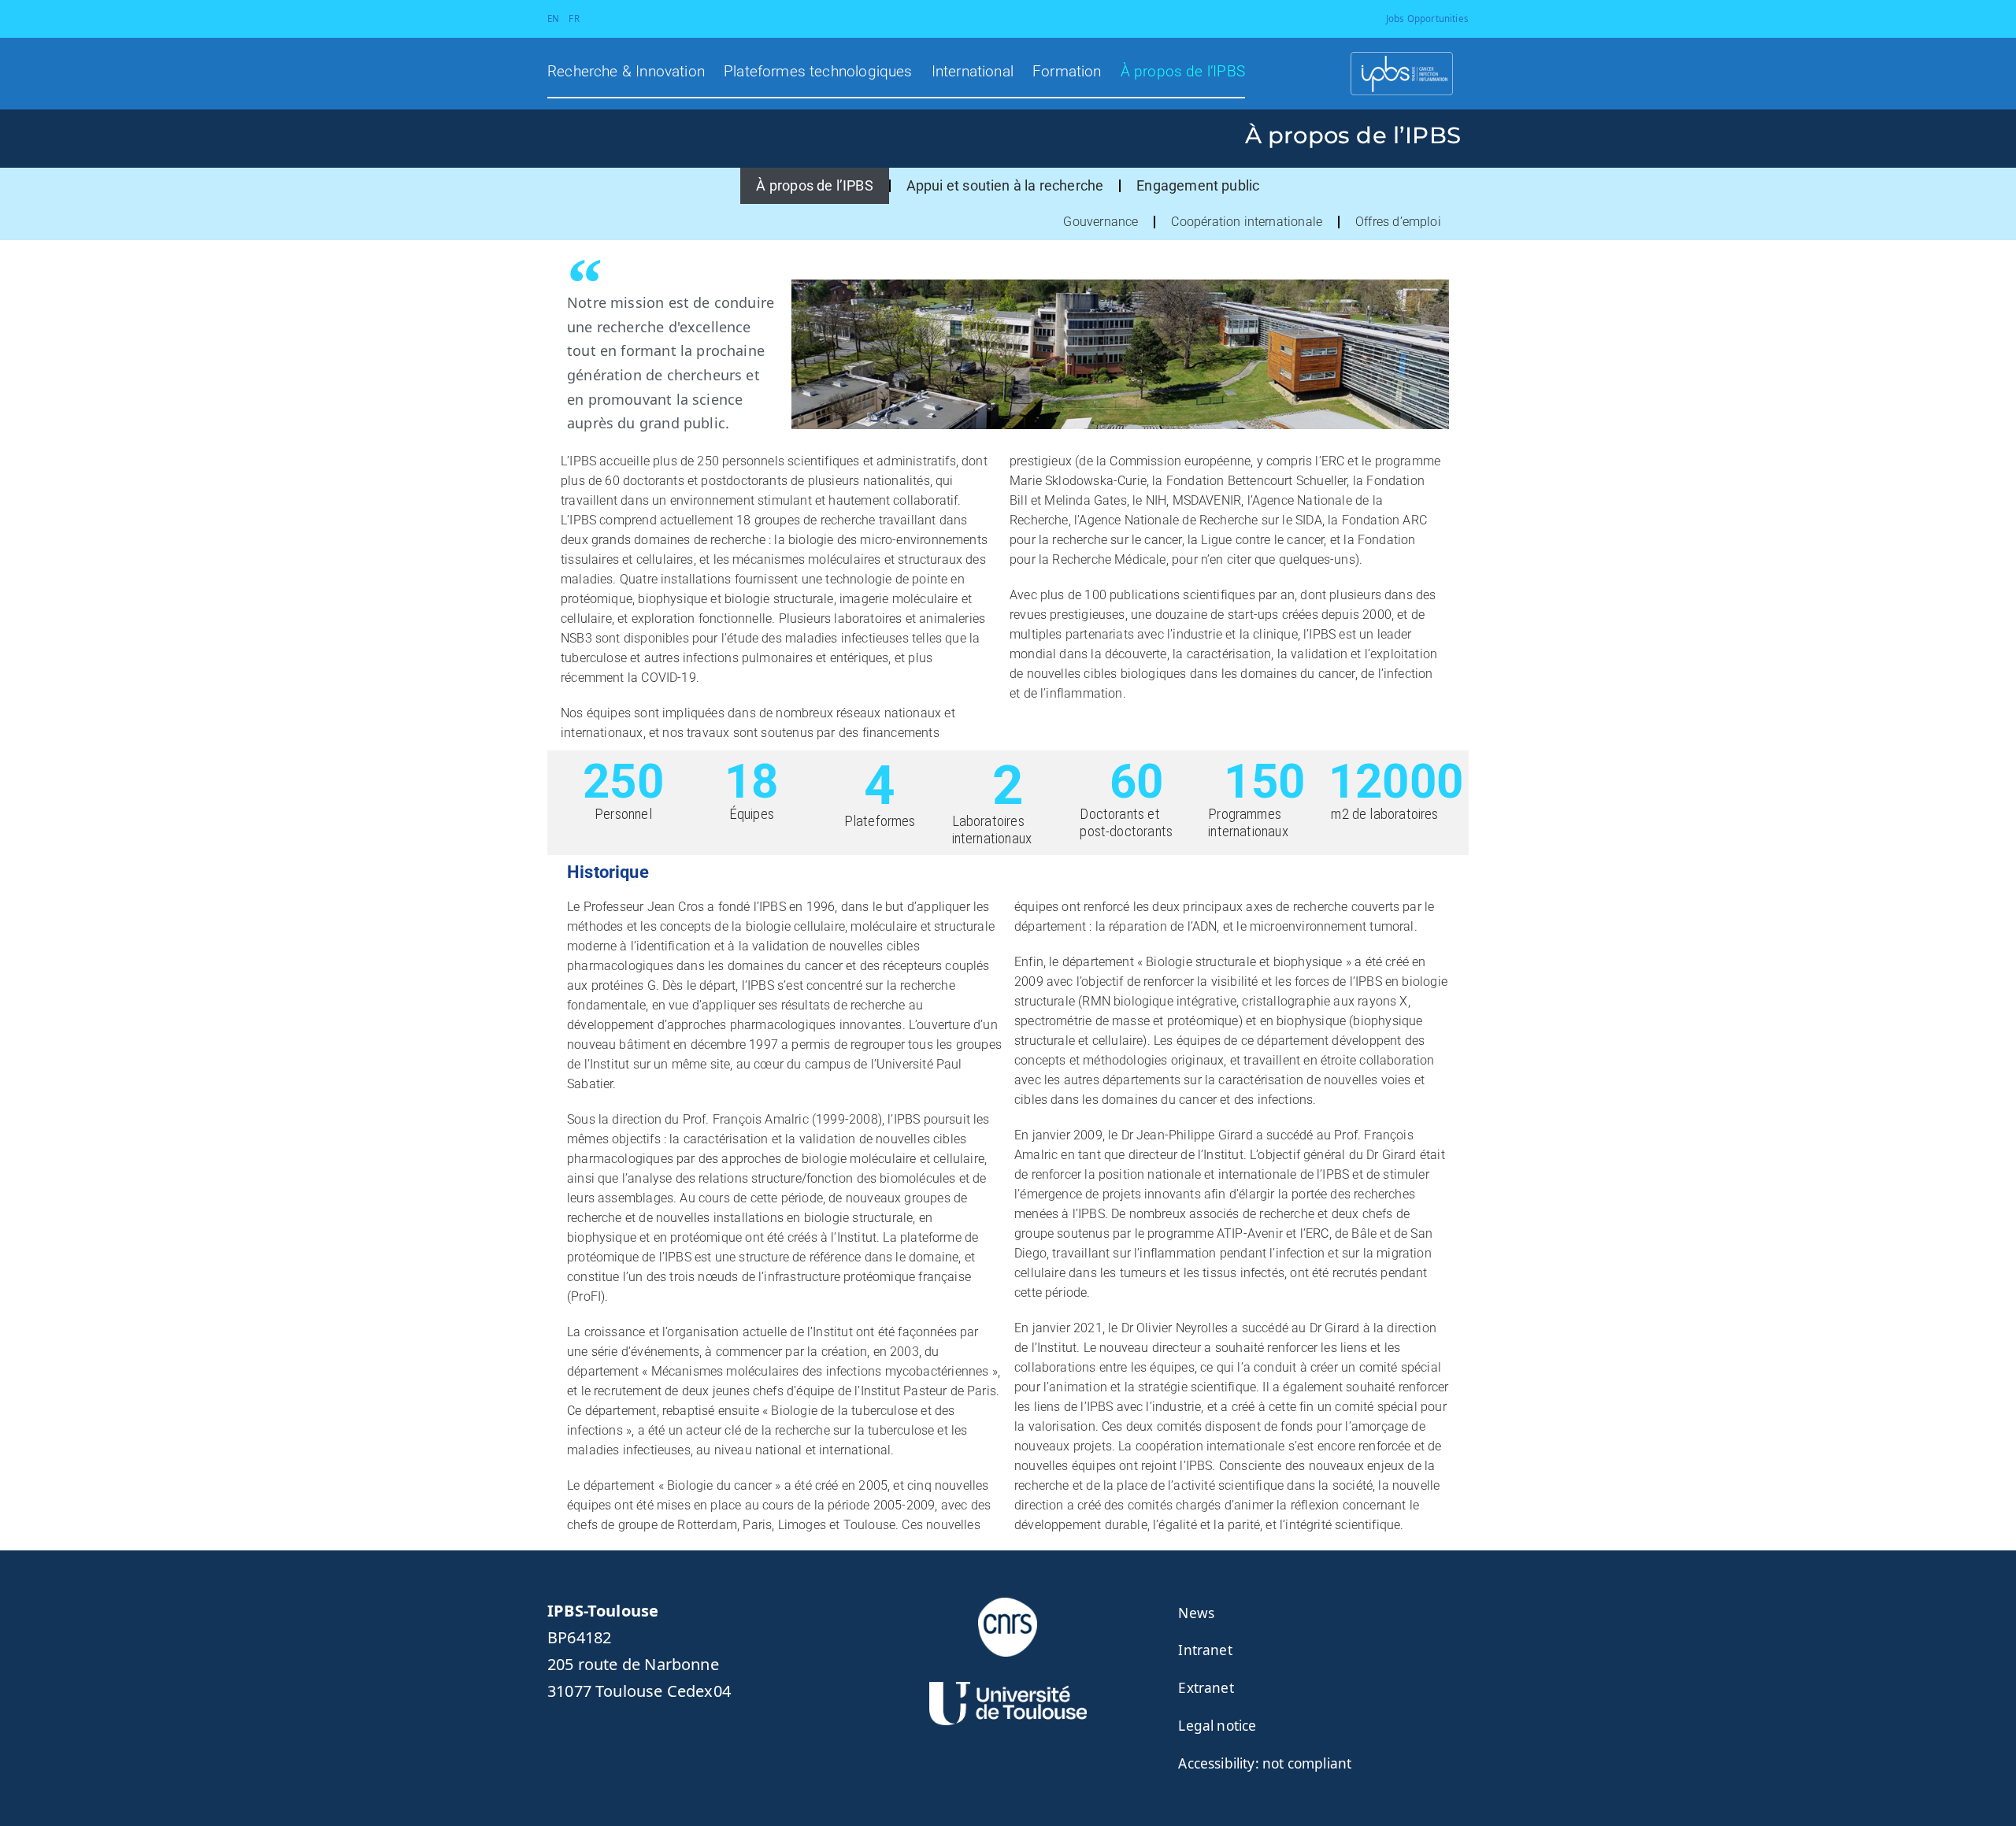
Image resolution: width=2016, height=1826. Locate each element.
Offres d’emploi (1398, 222)
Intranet (1205, 1650)
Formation (1067, 72)
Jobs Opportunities (1427, 19)
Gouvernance (1101, 222)
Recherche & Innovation (626, 72)
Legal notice (1217, 1726)
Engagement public (1198, 185)
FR (574, 19)
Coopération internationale (1247, 222)
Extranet (1206, 1688)
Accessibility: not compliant (1265, 1763)
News (1196, 1613)
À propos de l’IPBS (1183, 72)
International (973, 72)
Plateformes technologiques (818, 72)
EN (553, 19)
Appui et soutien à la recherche (1005, 185)
